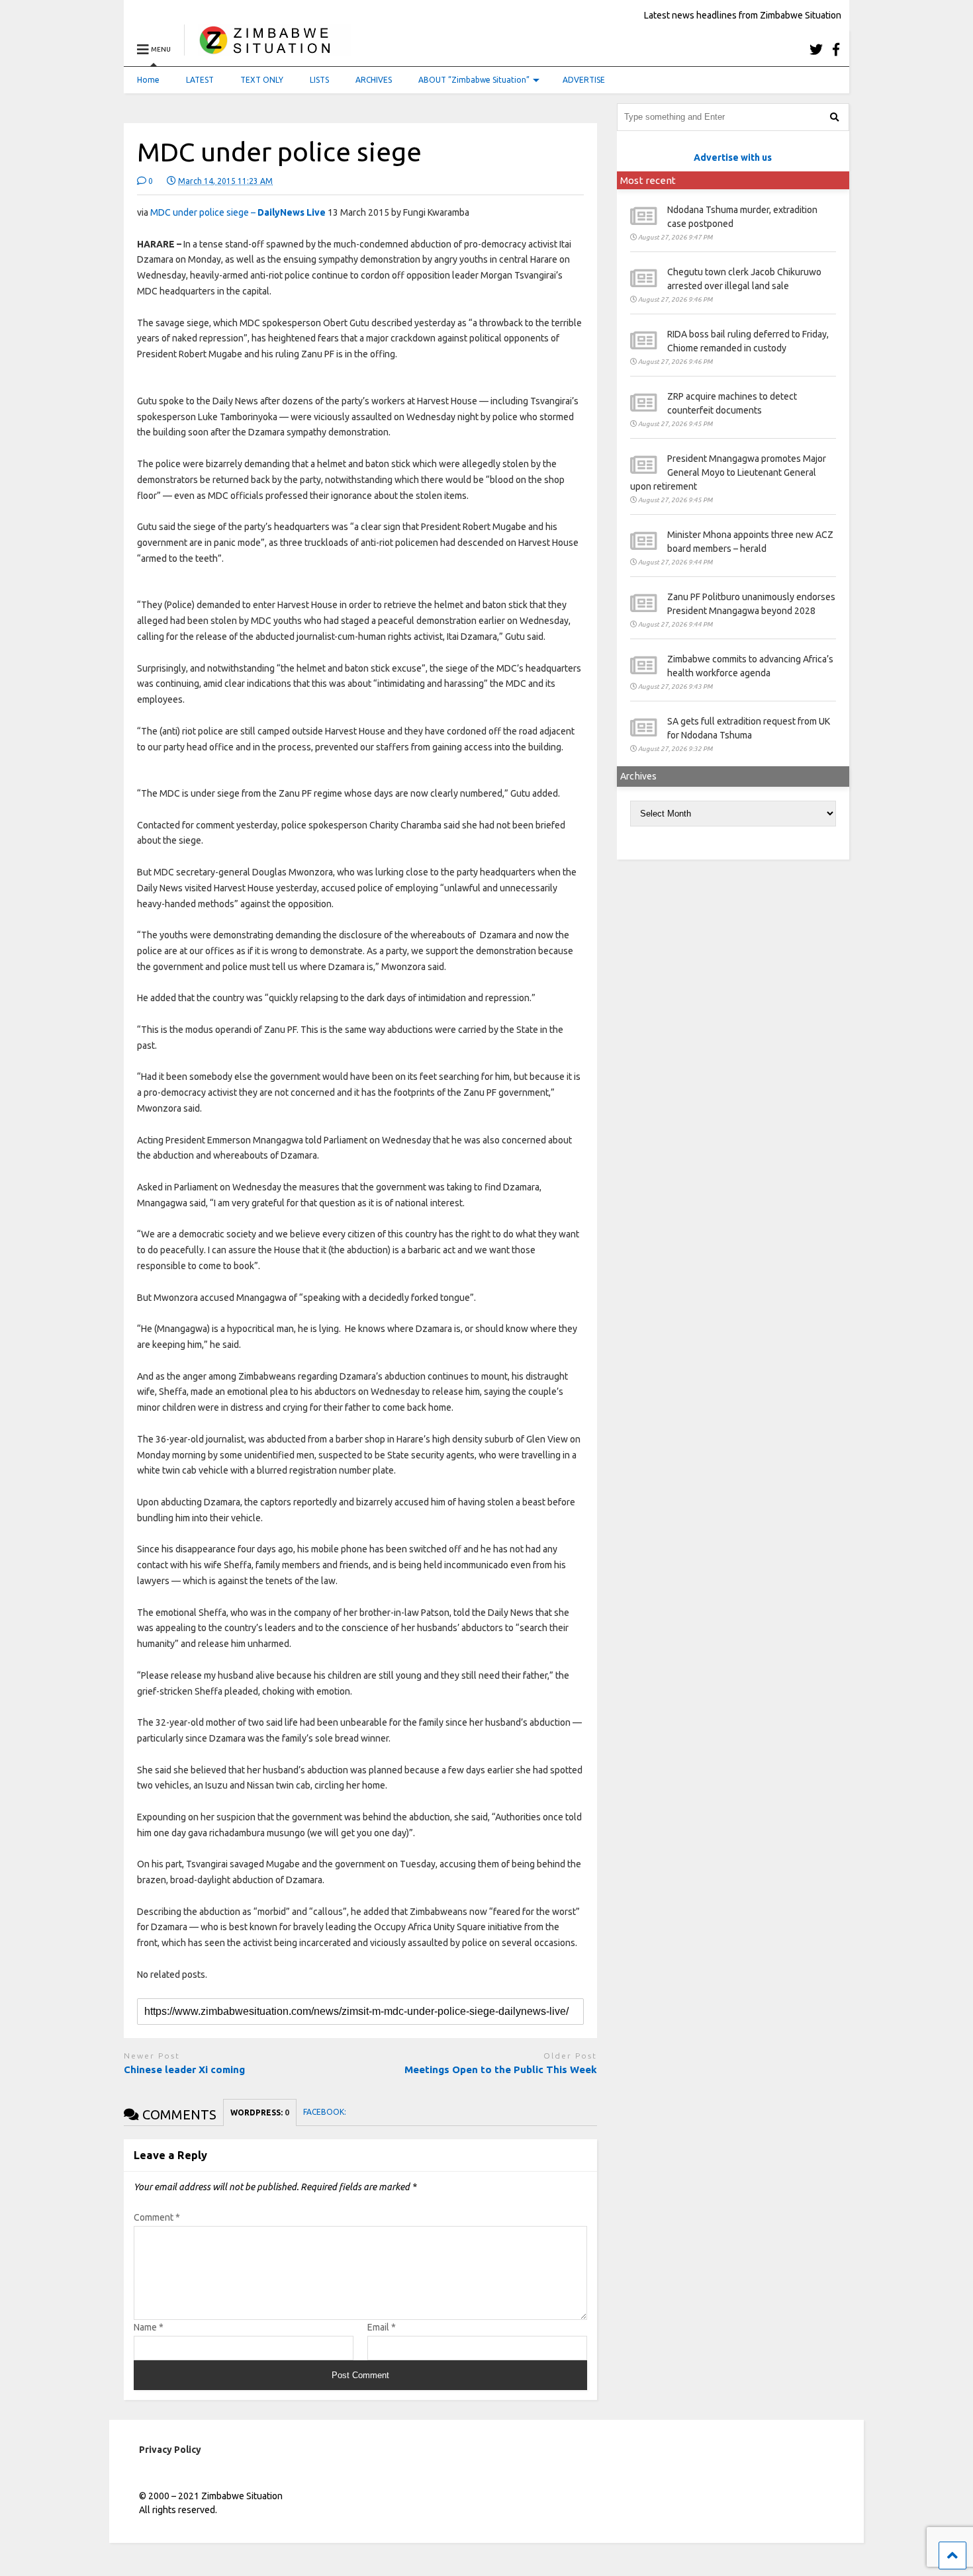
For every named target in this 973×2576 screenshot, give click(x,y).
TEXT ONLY (262, 80)
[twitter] (816, 49)
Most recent (648, 180)
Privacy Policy (170, 2450)
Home (148, 80)
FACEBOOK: (326, 2112)
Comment (157, 2217)
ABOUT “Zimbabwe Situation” (474, 80)
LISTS (319, 80)
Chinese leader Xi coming (184, 2069)
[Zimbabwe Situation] (268, 49)
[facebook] (836, 49)
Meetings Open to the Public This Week (501, 2069)
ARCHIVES (374, 80)
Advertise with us (733, 157)
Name (149, 2327)
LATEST (200, 80)
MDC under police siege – (238, 212)
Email (382, 2327)
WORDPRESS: (260, 2112)
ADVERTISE (584, 80)
